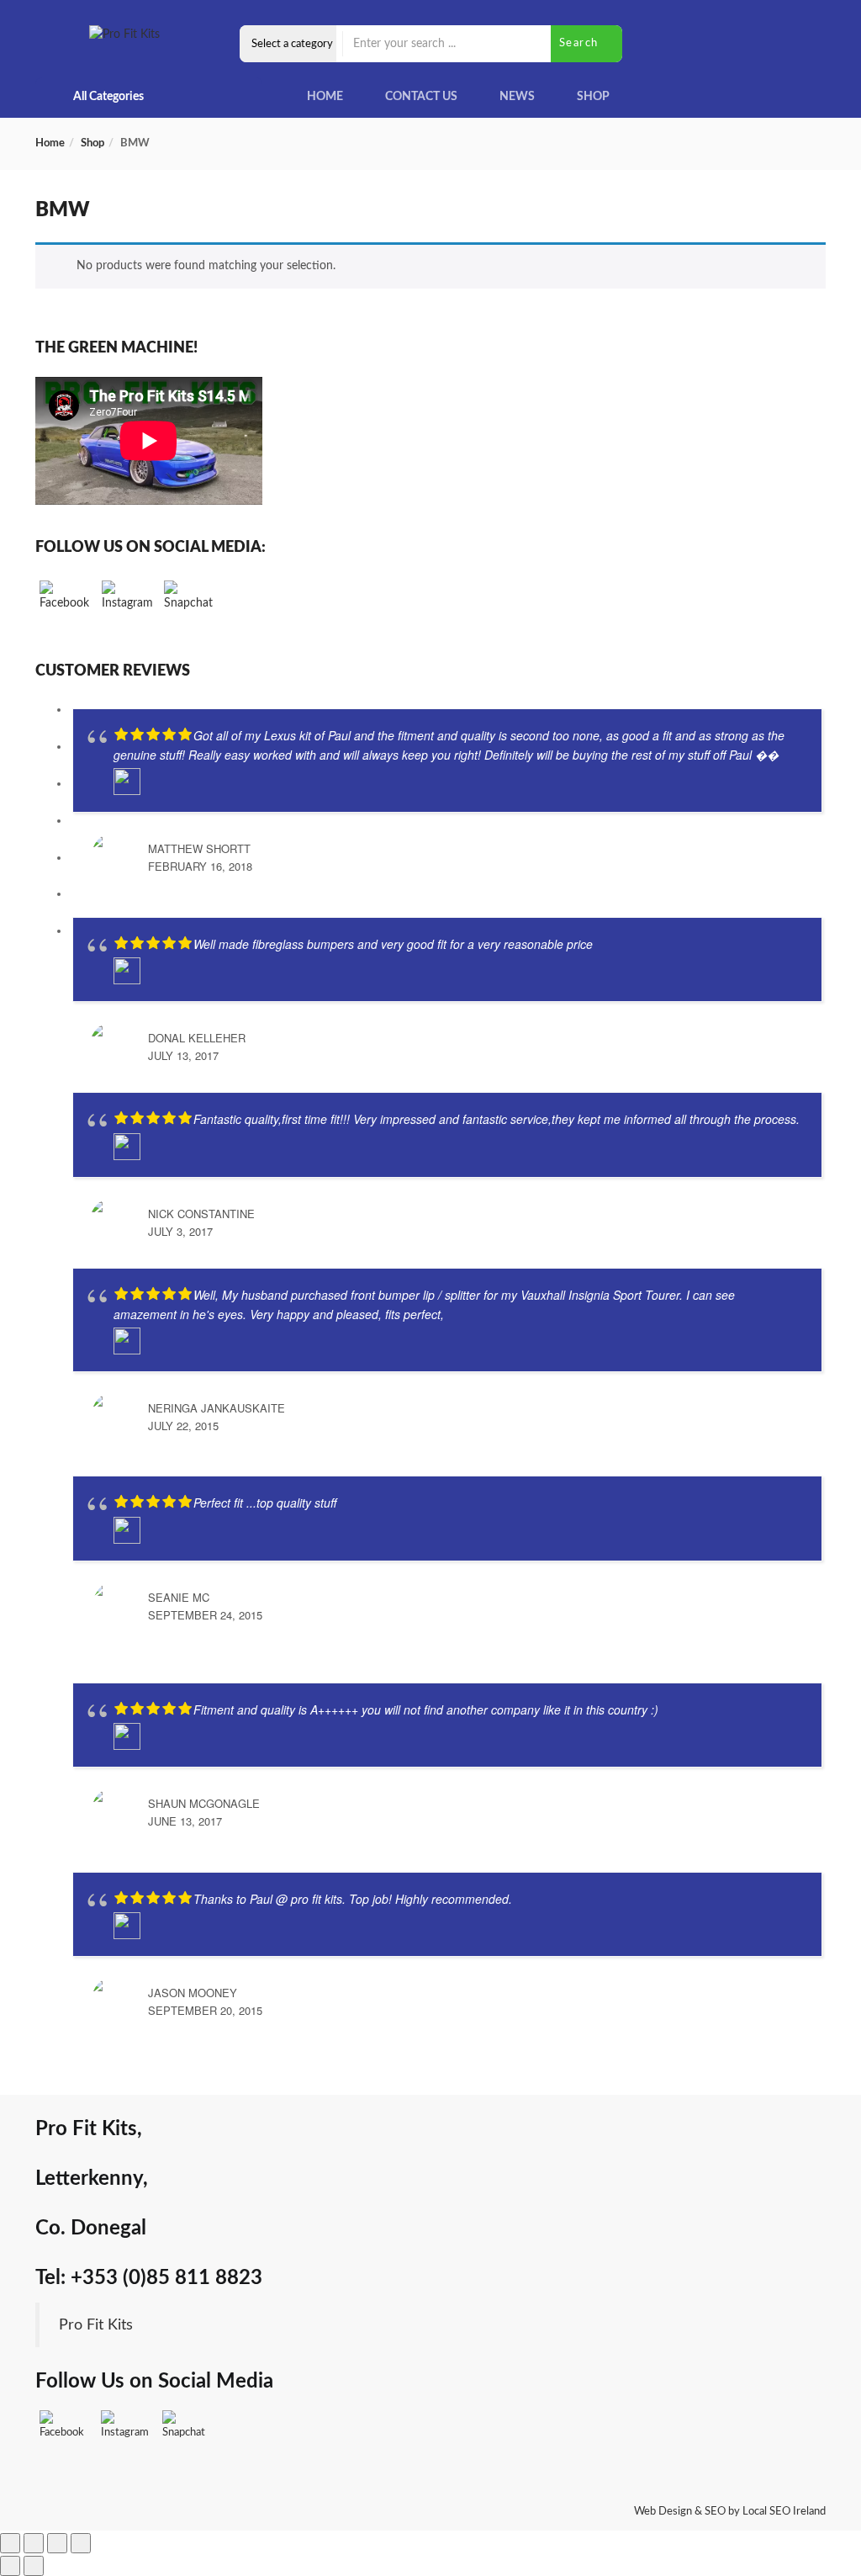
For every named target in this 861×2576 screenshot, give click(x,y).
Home (325, 97)
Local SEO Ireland (784, 2512)
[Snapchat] (189, 606)
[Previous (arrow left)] (10, 2566)
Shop (593, 97)
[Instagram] (127, 606)
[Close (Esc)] (81, 2543)
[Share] (57, 2543)
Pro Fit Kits (96, 2325)
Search (581, 43)
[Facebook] (65, 606)
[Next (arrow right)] (34, 2566)
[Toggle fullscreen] (34, 2543)
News (517, 97)
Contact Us (421, 97)
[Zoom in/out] (10, 2543)
